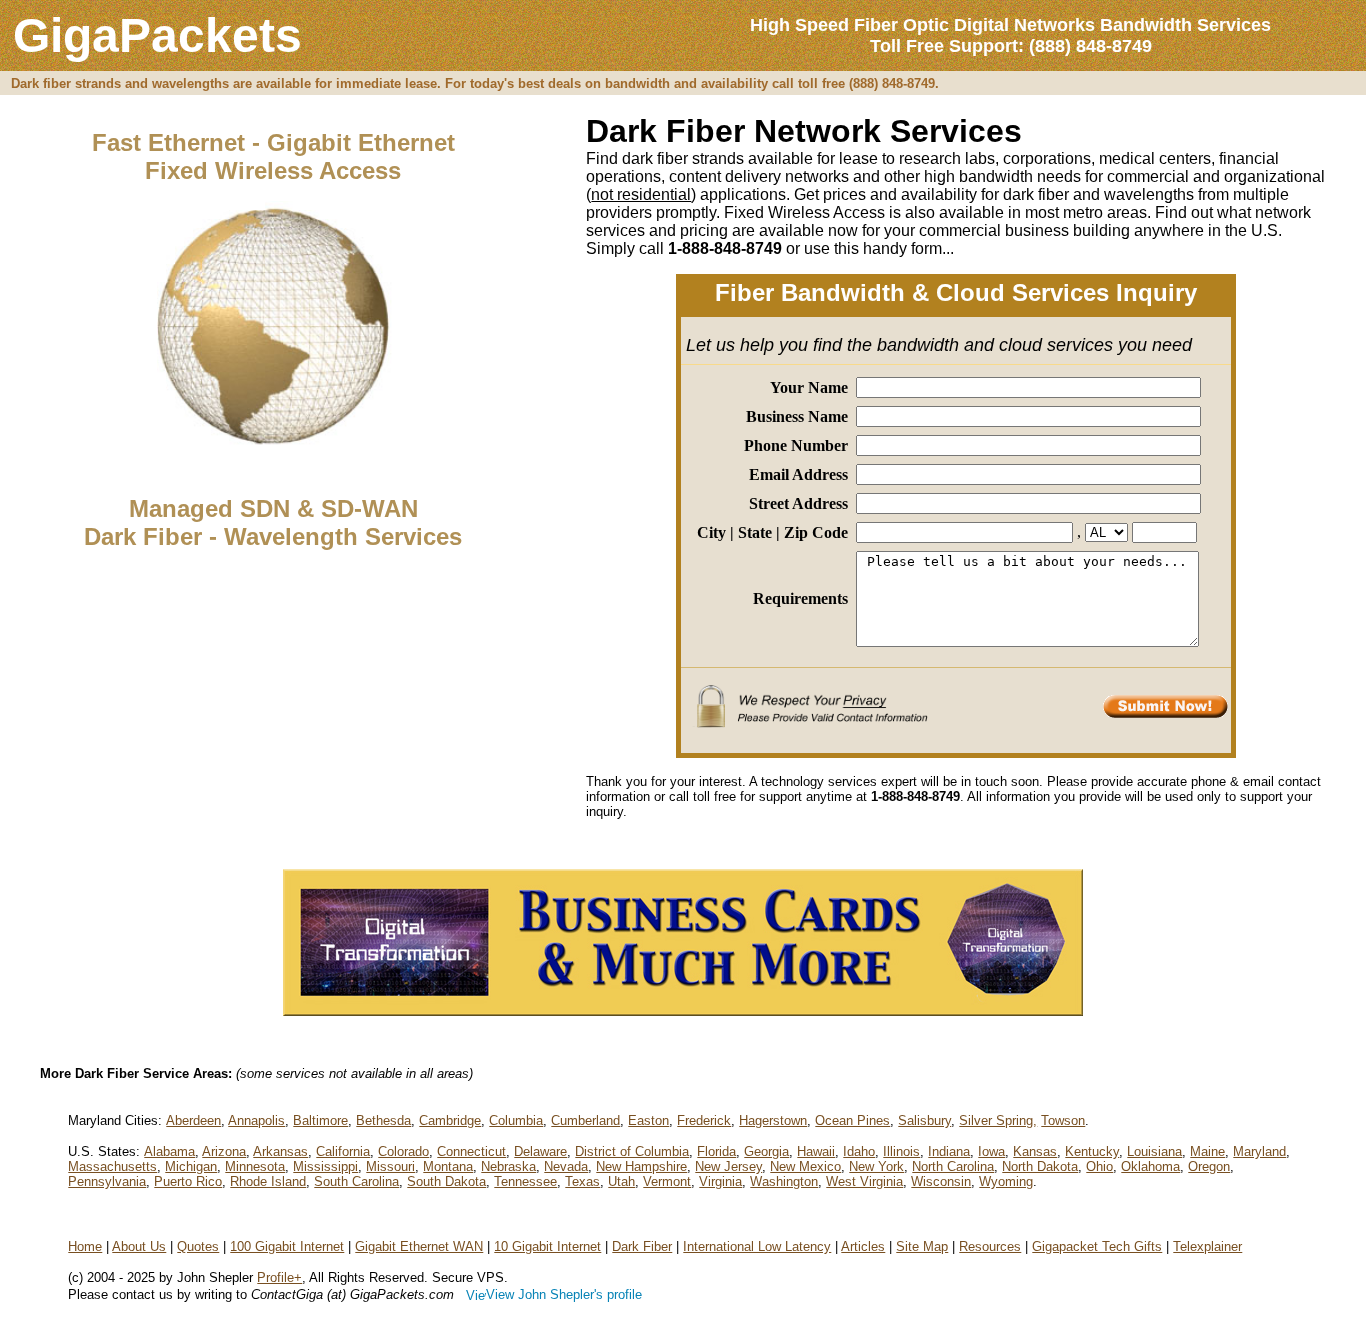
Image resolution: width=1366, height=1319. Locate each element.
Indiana (949, 1151)
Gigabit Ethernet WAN (419, 1246)
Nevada (566, 1166)
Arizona (224, 1151)
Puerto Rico (188, 1181)
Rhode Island (268, 1181)
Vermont (667, 1181)
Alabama (169, 1151)
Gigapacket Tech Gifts (1097, 1246)
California (343, 1151)
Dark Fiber (642, 1246)
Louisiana (1154, 1151)
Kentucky (1092, 1151)
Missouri (390, 1166)
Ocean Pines (852, 1120)
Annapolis (256, 1120)
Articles (863, 1246)
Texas (582, 1181)
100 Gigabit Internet (287, 1246)
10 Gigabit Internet (547, 1246)
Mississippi (325, 1166)
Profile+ (279, 1277)
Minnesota (255, 1166)
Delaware (540, 1151)
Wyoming (1006, 1181)
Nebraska (508, 1166)
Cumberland (585, 1120)
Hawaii (816, 1151)
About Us (139, 1246)
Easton (648, 1120)
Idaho (859, 1151)
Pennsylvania (107, 1181)
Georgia (766, 1151)
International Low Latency (757, 1246)
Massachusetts (112, 1166)
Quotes (198, 1246)
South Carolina (356, 1181)
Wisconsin (941, 1181)
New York (876, 1166)
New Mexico (805, 1166)
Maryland (1259, 1151)
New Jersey (728, 1166)
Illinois (901, 1151)
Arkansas (280, 1151)
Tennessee (525, 1181)
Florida (716, 1151)
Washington (784, 1181)
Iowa (991, 1151)
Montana (448, 1166)
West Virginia (864, 1181)
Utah (621, 1181)
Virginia (720, 1181)
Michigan (191, 1166)
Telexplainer (1207, 1246)
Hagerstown (773, 1120)
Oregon (1209, 1166)
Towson (1063, 1120)
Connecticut (471, 1151)
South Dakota (446, 1181)
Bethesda (383, 1120)
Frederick (704, 1120)
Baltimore (320, 1120)
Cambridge (450, 1120)
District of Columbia (632, 1151)
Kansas (1035, 1151)
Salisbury (924, 1120)
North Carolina (953, 1166)
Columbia (516, 1120)
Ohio (1099, 1166)
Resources (990, 1246)
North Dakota (1040, 1166)
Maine (1207, 1151)
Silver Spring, (998, 1120)
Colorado (403, 1151)
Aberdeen (193, 1120)
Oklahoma (1150, 1166)
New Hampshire (641, 1166)
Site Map (922, 1246)
